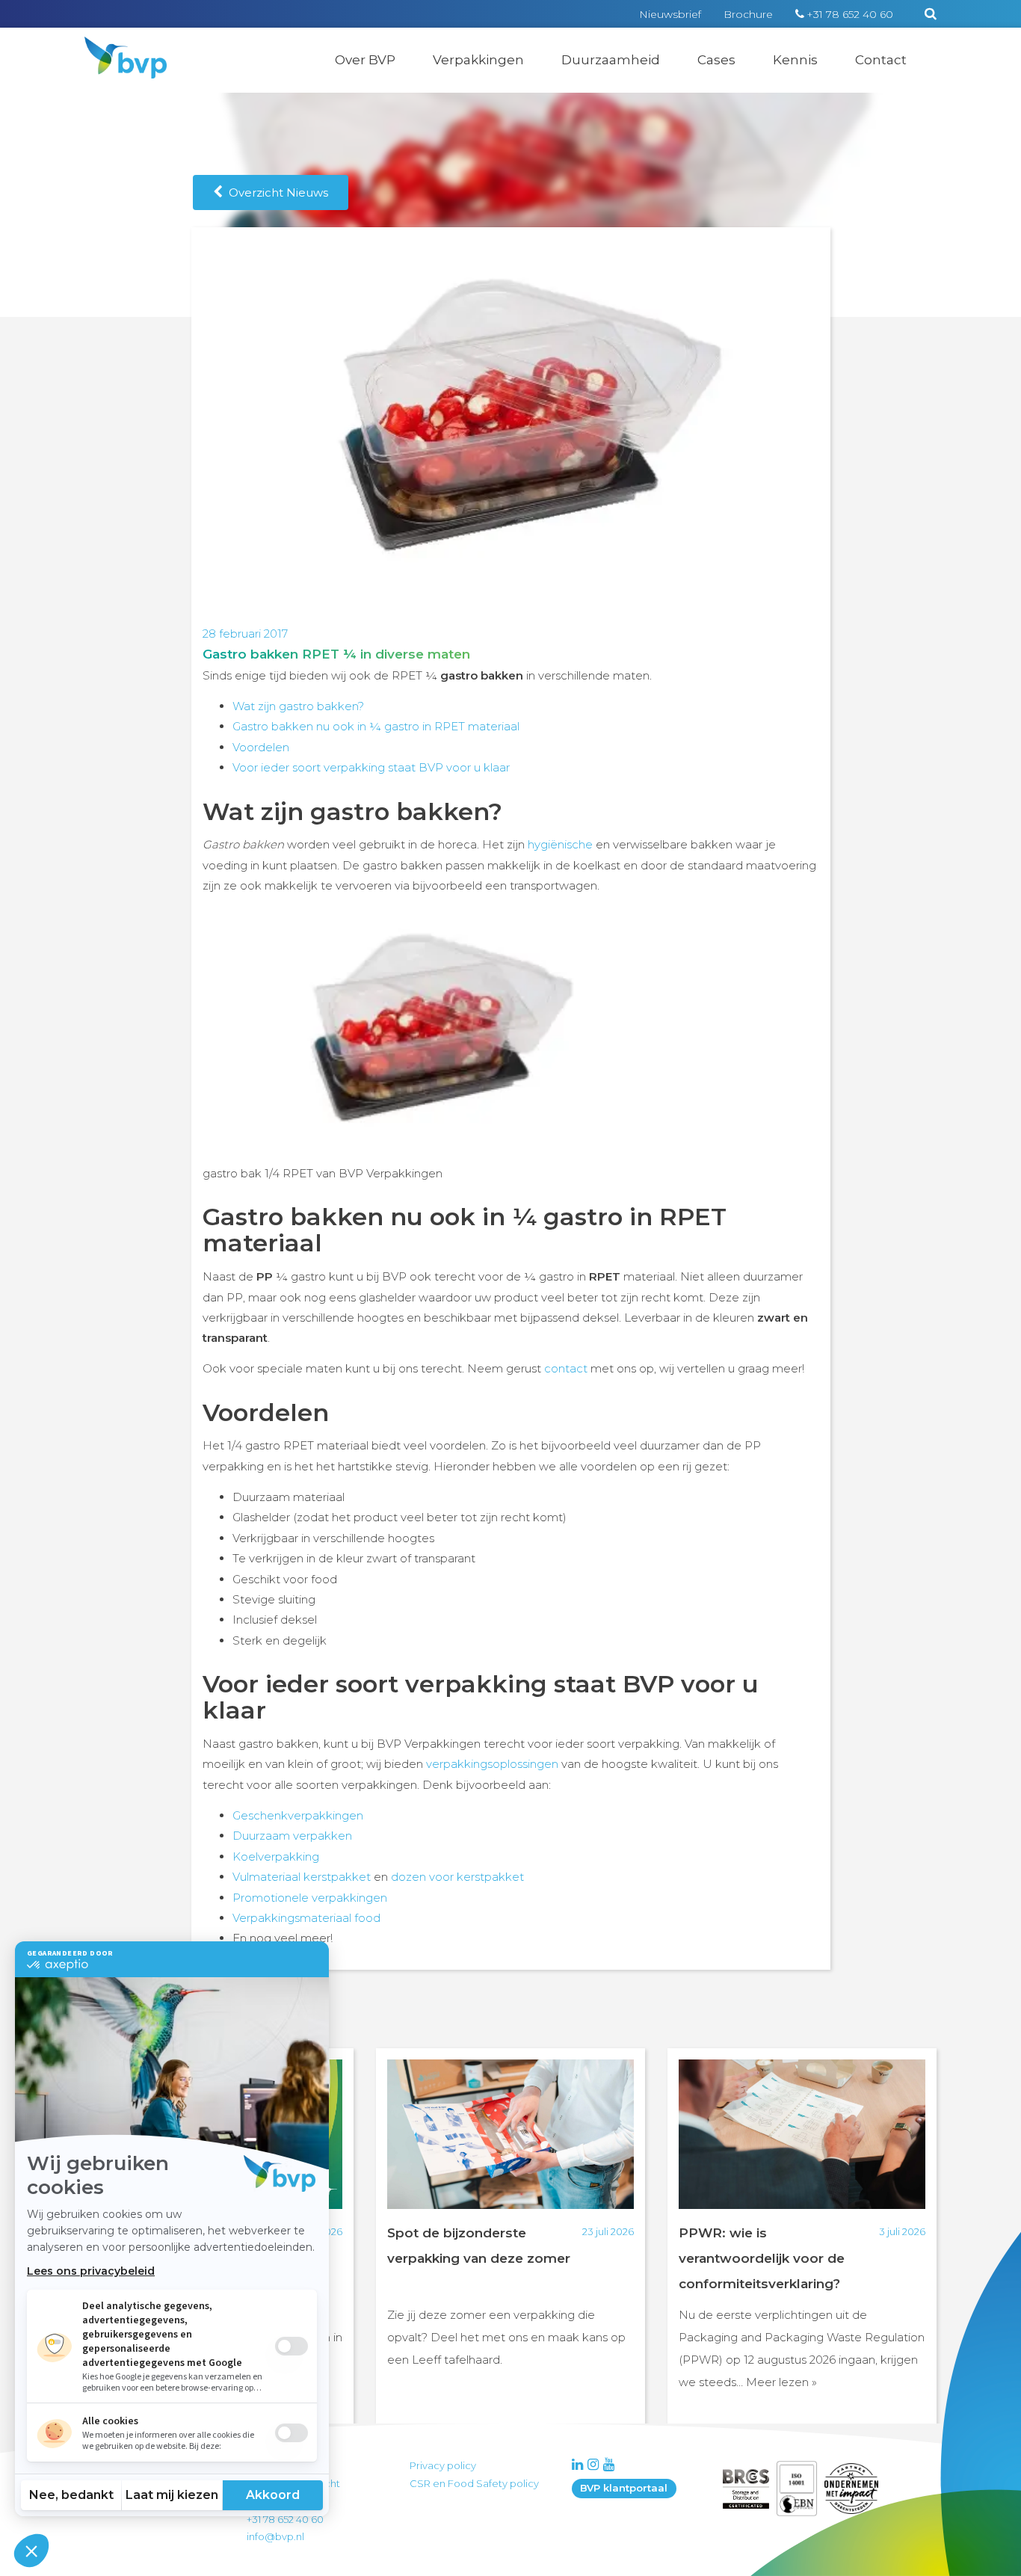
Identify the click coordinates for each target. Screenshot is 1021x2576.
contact (566, 1368)
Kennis (795, 60)
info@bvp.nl (275, 2536)
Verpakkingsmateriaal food (306, 1918)
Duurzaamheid (611, 60)
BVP (116, 46)
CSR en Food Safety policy (474, 2483)
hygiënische (560, 844)
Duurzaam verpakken (292, 1836)
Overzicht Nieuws (275, 192)
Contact (881, 60)
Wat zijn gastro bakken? (298, 706)
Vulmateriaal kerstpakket (302, 1877)
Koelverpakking (276, 1856)
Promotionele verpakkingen (310, 1898)
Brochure (748, 14)
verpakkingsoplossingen (492, 1764)
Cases (716, 60)
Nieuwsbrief (670, 14)
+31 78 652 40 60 (850, 14)
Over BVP (365, 60)
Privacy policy (443, 2465)
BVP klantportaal (624, 2488)
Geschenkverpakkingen (298, 1815)
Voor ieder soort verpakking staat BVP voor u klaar (371, 767)
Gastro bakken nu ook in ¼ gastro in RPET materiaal (376, 726)
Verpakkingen (478, 60)
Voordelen (261, 747)
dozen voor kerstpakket (457, 1877)
